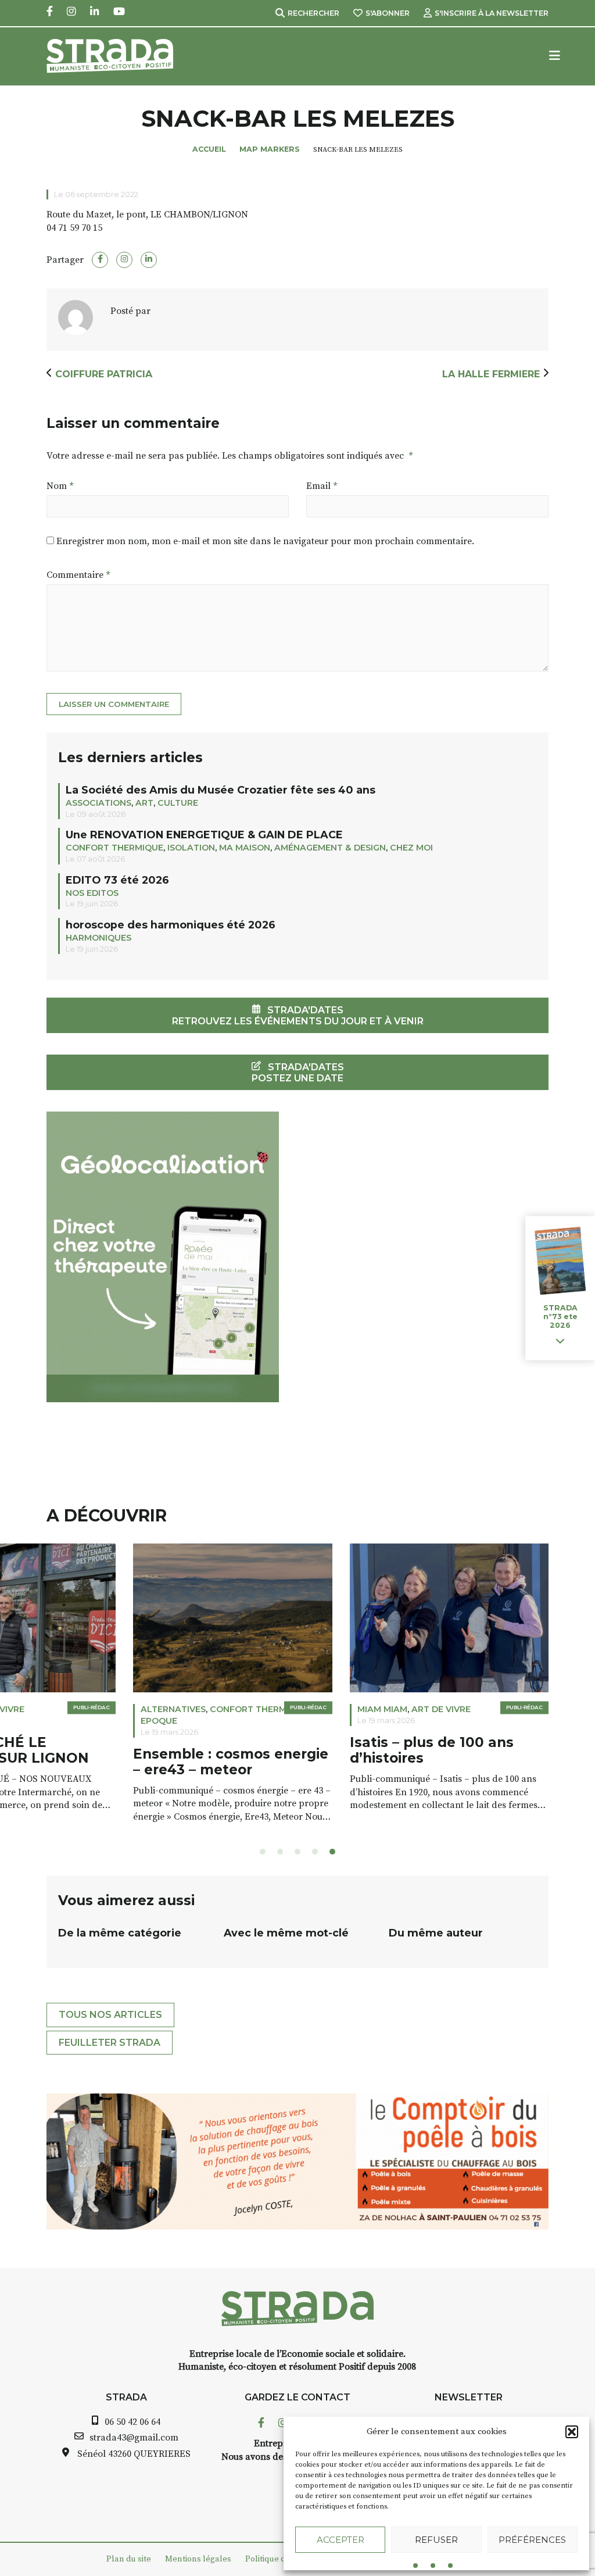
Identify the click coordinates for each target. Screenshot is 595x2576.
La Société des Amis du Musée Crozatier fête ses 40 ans (221, 790)
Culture (178, 803)
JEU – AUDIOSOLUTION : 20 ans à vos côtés (361, 1751)
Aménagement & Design (330, 848)
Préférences (532, 2540)
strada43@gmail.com (134, 2438)
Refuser (436, 2540)
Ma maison (245, 848)
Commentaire (78, 575)
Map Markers (270, 149)
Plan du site (129, 2559)
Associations (98, 803)
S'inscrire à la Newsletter (492, 13)
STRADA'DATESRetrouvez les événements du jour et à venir (298, 1016)
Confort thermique (114, 848)
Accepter (340, 2540)
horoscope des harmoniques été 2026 (171, 925)
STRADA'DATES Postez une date (298, 1073)
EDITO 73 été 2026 (117, 880)
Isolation (191, 848)
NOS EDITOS (92, 893)
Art (144, 803)
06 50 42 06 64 (132, 2422)
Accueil (209, 149)
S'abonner (388, 13)
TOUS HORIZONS (90, 1709)
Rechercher (313, 13)
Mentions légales (198, 2559)
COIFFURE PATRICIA (104, 374)
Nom (60, 486)
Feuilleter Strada (110, 2043)
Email (322, 486)
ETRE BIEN (293, 1709)
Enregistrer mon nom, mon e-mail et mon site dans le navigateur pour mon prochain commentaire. (265, 541)
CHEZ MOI (411, 848)
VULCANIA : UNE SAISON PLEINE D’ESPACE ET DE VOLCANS (135, 1759)
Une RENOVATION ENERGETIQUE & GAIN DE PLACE (204, 835)
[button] (572, 2432)
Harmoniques (98, 938)
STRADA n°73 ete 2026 (560, 1316)
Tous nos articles (110, 2015)
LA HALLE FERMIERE (491, 374)
